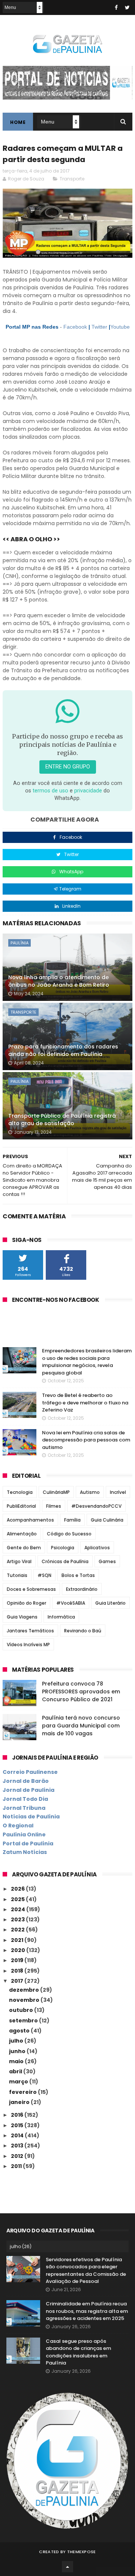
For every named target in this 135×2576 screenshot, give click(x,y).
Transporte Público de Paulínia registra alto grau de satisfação (62, 1120)
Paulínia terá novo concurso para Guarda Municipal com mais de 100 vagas (81, 1726)
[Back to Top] (67, 2567)
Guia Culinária (107, 1520)
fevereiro (23, 2092)
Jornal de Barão (26, 1781)
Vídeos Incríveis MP (28, 1645)
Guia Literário (110, 1603)
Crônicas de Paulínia (65, 1561)
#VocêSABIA (71, 1603)
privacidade (88, 791)
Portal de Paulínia (28, 1843)
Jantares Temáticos (30, 1631)
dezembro (25, 1990)
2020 (19, 1950)
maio (17, 2061)
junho (18, 2051)
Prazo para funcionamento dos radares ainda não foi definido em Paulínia (63, 1050)
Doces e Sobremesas (31, 1589)
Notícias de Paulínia (31, 1817)
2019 (18, 1960)
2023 (18, 1919)
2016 (18, 2115)
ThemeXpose (82, 2552)
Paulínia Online (24, 1834)
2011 (17, 2166)
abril (16, 2071)
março (19, 2082)
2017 (18, 1981)
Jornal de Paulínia (28, 1790)
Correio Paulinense (30, 1772)
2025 (18, 1899)
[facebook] (116, 7)
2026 (18, 1889)
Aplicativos (97, 1548)
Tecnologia (20, 1492)
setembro (24, 2021)
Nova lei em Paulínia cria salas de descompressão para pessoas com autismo (86, 1440)
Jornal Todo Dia (25, 1799)
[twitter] (127, 7)
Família (72, 1520)
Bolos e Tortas (78, 1575)
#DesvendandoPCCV (96, 1506)
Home (18, 122)
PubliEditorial (21, 1506)
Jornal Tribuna (24, 1808)
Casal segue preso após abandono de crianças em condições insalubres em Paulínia (78, 2352)
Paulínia (19, 943)
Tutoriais (17, 1575)
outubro (22, 2010)
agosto (20, 2031)
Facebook (75, 327)
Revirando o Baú (83, 1631)
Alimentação (22, 1534)
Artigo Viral (19, 1561)
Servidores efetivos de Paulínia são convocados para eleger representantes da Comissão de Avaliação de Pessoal (86, 2271)
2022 (18, 1930)
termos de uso (50, 791)
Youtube (120, 327)
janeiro (20, 2102)
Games (107, 1561)
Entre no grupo (68, 767)
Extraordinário (82, 1589)
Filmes (54, 1506)
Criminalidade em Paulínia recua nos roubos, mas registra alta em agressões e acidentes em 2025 (87, 2311)
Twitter (99, 327)
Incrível (118, 1492)
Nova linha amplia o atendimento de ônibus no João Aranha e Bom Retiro (59, 981)
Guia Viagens (22, 1617)
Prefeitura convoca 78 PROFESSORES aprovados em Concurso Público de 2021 (81, 1692)
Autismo (90, 1492)
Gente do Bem (24, 1548)
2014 (18, 2135)
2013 (18, 2146)
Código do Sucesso (69, 1534)
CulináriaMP (56, 1492)
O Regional (18, 1826)
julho (17, 2041)
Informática (61, 1617)
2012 (18, 2156)
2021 (18, 1940)
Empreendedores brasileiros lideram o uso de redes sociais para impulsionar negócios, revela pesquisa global (87, 1362)
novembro (25, 2000)
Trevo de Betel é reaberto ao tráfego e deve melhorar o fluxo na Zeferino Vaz (85, 1403)
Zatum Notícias (25, 1852)
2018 (18, 1971)
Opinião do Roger (26, 1603)
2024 (19, 1909)
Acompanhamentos (30, 1520)
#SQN (44, 1575)
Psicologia (63, 1548)
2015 (18, 2125)
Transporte (72, 179)
